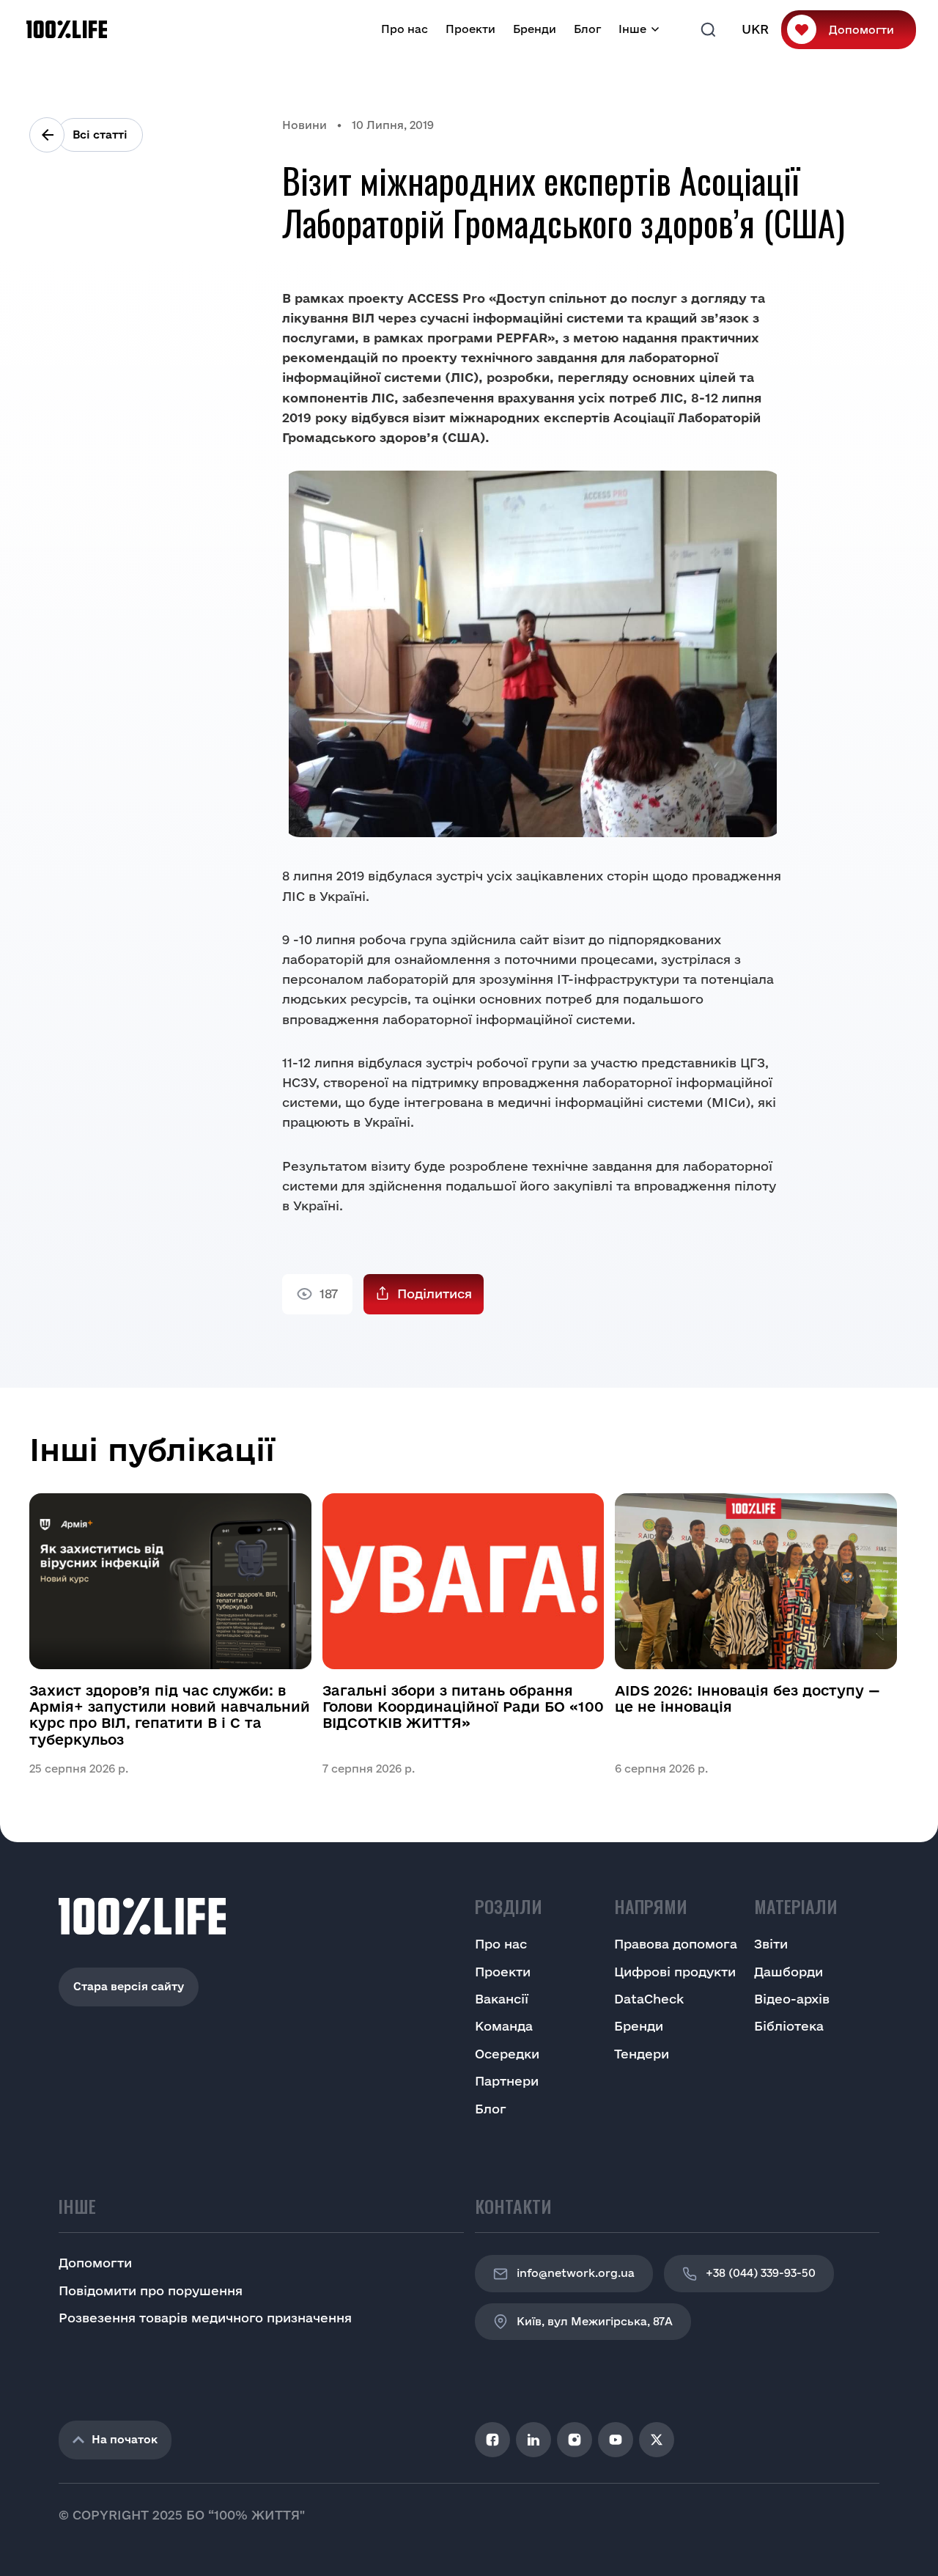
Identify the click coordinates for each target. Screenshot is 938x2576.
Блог (587, 29)
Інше (632, 29)
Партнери (507, 2081)
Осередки (507, 2054)
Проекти (470, 29)
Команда (504, 2026)
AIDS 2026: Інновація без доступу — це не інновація (747, 1699)
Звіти (771, 1944)
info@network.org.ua (576, 2273)
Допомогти (861, 30)
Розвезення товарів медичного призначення (205, 2318)
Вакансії (502, 1999)
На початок (125, 2439)
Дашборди (789, 1972)
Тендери (642, 2054)
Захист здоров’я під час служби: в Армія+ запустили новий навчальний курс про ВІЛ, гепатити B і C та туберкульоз (170, 1715)
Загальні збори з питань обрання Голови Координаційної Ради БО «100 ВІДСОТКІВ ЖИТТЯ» (463, 1707)
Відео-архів (792, 1999)
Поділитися (435, 1293)
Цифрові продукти (675, 1972)
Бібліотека (789, 2026)
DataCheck (649, 1999)
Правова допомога (676, 1944)
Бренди (535, 29)
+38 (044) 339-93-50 (761, 2273)
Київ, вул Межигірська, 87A (595, 2321)
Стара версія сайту (129, 1986)
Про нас (405, 29)
